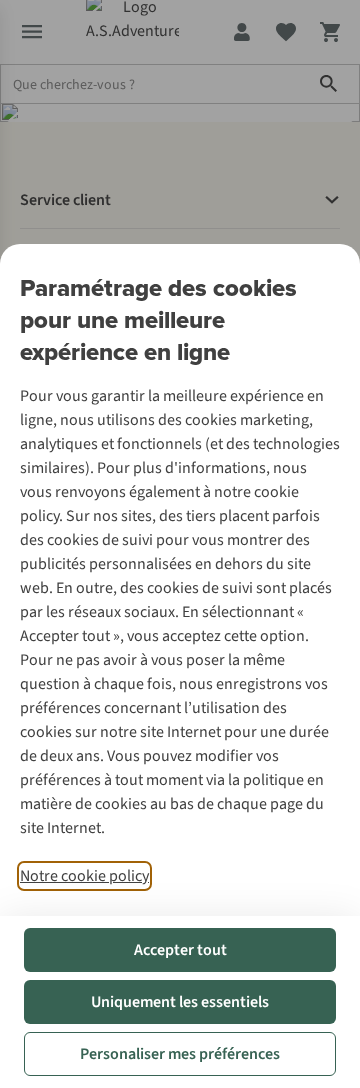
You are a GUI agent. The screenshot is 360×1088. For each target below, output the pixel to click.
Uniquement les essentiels (180, 1002)
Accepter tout (180, 950)
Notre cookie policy (84, 876)
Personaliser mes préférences (180, 1054)
